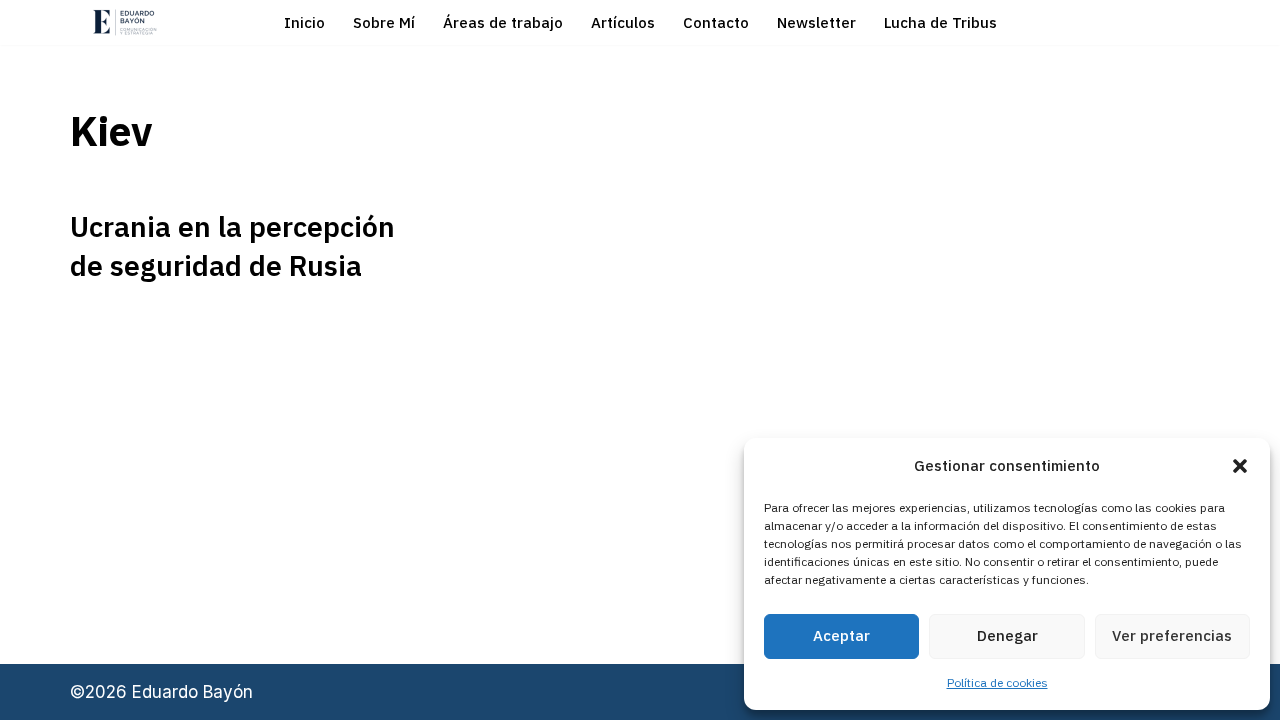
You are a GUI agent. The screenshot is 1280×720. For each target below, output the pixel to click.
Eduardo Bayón (192, 692)
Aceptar (841, 635)
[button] (1240, 466)
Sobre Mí (384, 22)
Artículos (623, 22)
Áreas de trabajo (503, 22)
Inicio (304, 22)
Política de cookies (997, 682)
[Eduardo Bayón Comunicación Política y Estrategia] (125, 22)
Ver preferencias (1172, 635)
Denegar (1007, 635)
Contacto (716, 22)
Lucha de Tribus (940, 22)
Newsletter (816, 22)
